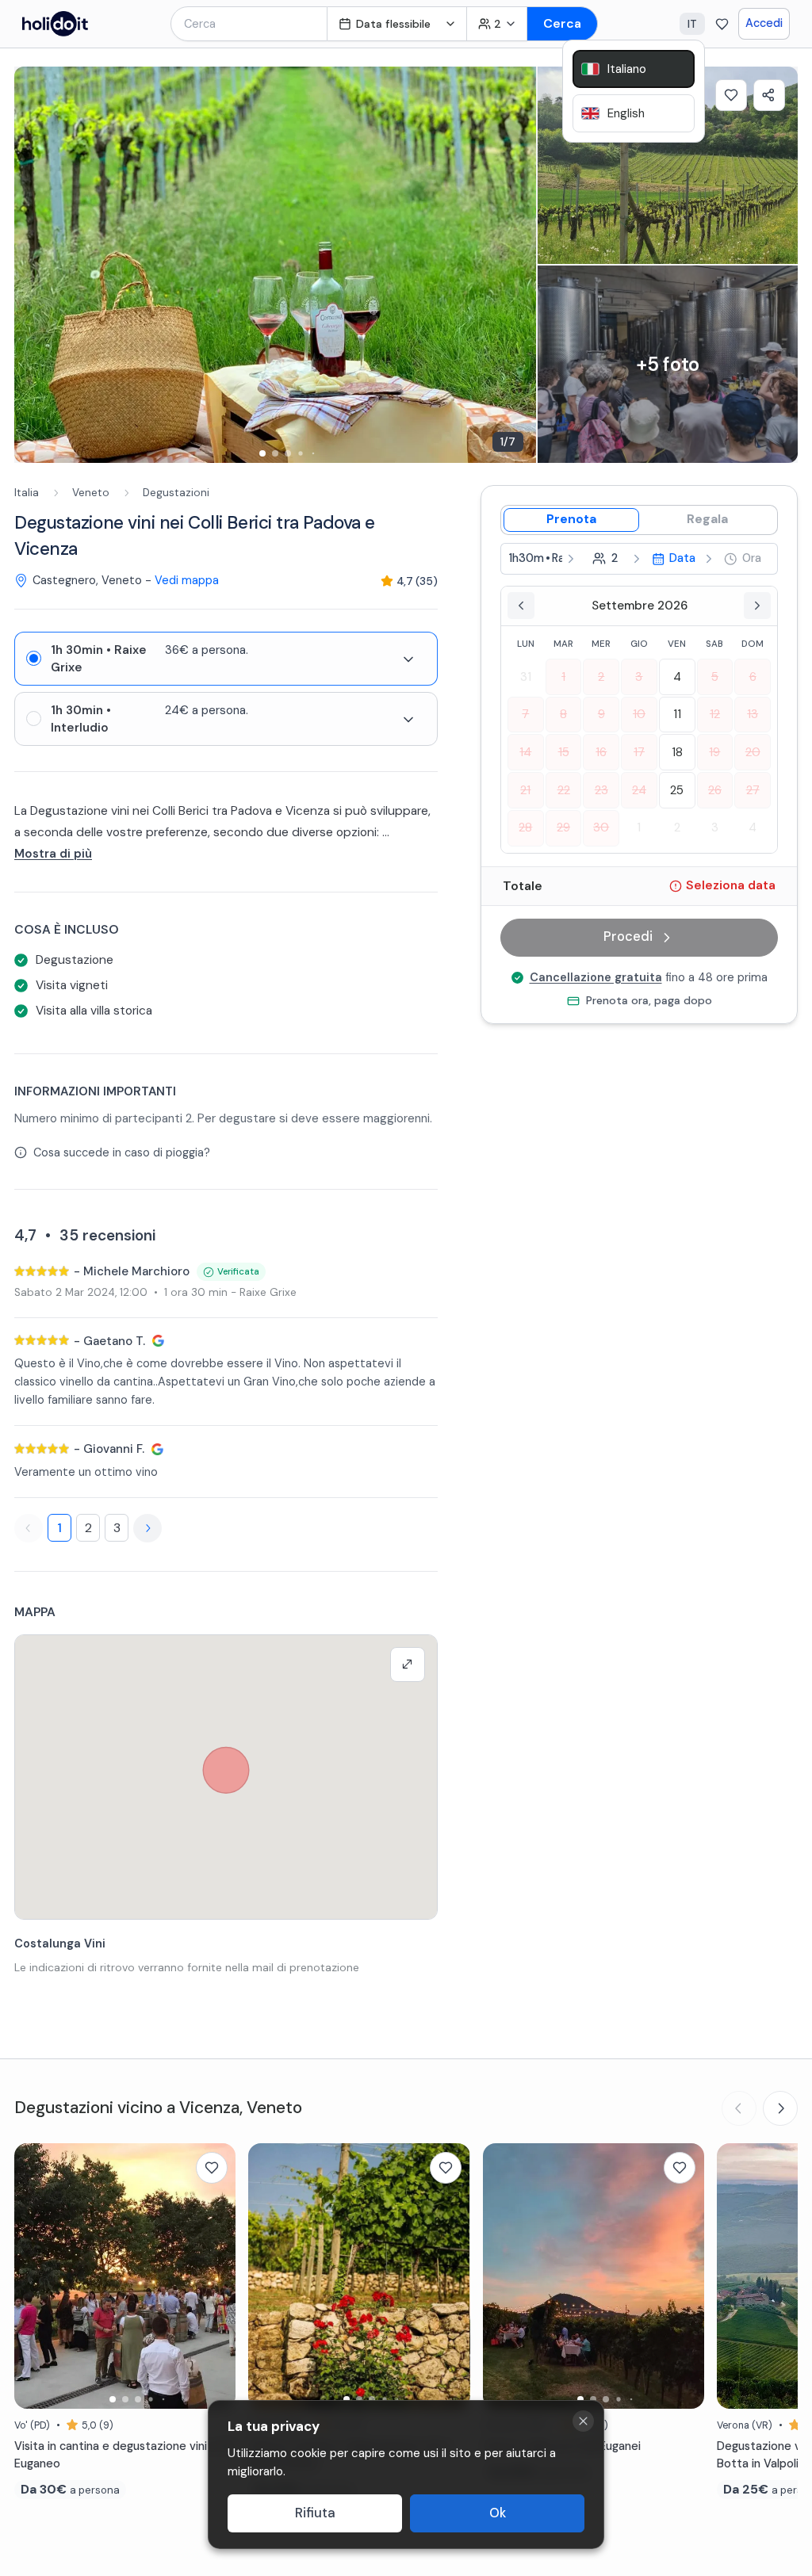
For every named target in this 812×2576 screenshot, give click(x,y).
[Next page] (147, 1528)
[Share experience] (769, 95)
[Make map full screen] (408, 1664)
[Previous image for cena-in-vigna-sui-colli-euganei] (503, 2276)
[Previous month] (521, 606)
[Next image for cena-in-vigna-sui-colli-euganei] (684, 2276)
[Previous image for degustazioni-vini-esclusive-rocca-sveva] (268, 2276)
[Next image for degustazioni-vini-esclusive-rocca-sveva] (450, 2276)
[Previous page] (29, 1528)
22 (564, 790)
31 (526, 677)
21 (525, 790)
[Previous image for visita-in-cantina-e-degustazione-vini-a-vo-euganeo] (34, 2276)
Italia (27, 493)
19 (714, 752)
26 (715, 790)
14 (525, 752)
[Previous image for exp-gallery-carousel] (34, 265)
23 (601, 790)
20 (753, 752)
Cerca (562, 23)
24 (639, 790)
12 (715, 714)
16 (601, 752)
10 (639, 714)
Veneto (91, 493)
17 (639, 752)
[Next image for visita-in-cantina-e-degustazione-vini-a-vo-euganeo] (216, 2276)
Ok (498, 2513)
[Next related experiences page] (780, 2108)
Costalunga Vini (60, 1943)
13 (753, 714)
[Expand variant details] (408, 659)
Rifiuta (315, 2513)
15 (564, 752)
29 (563, 827)
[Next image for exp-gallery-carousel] (516, 265)
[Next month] (757, 606)
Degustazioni (176, 493)
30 (601, 827)
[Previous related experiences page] (739, 2108)
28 (525, 827)
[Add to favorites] (731, 95)
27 (753, 790)
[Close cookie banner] (583, 2421)
